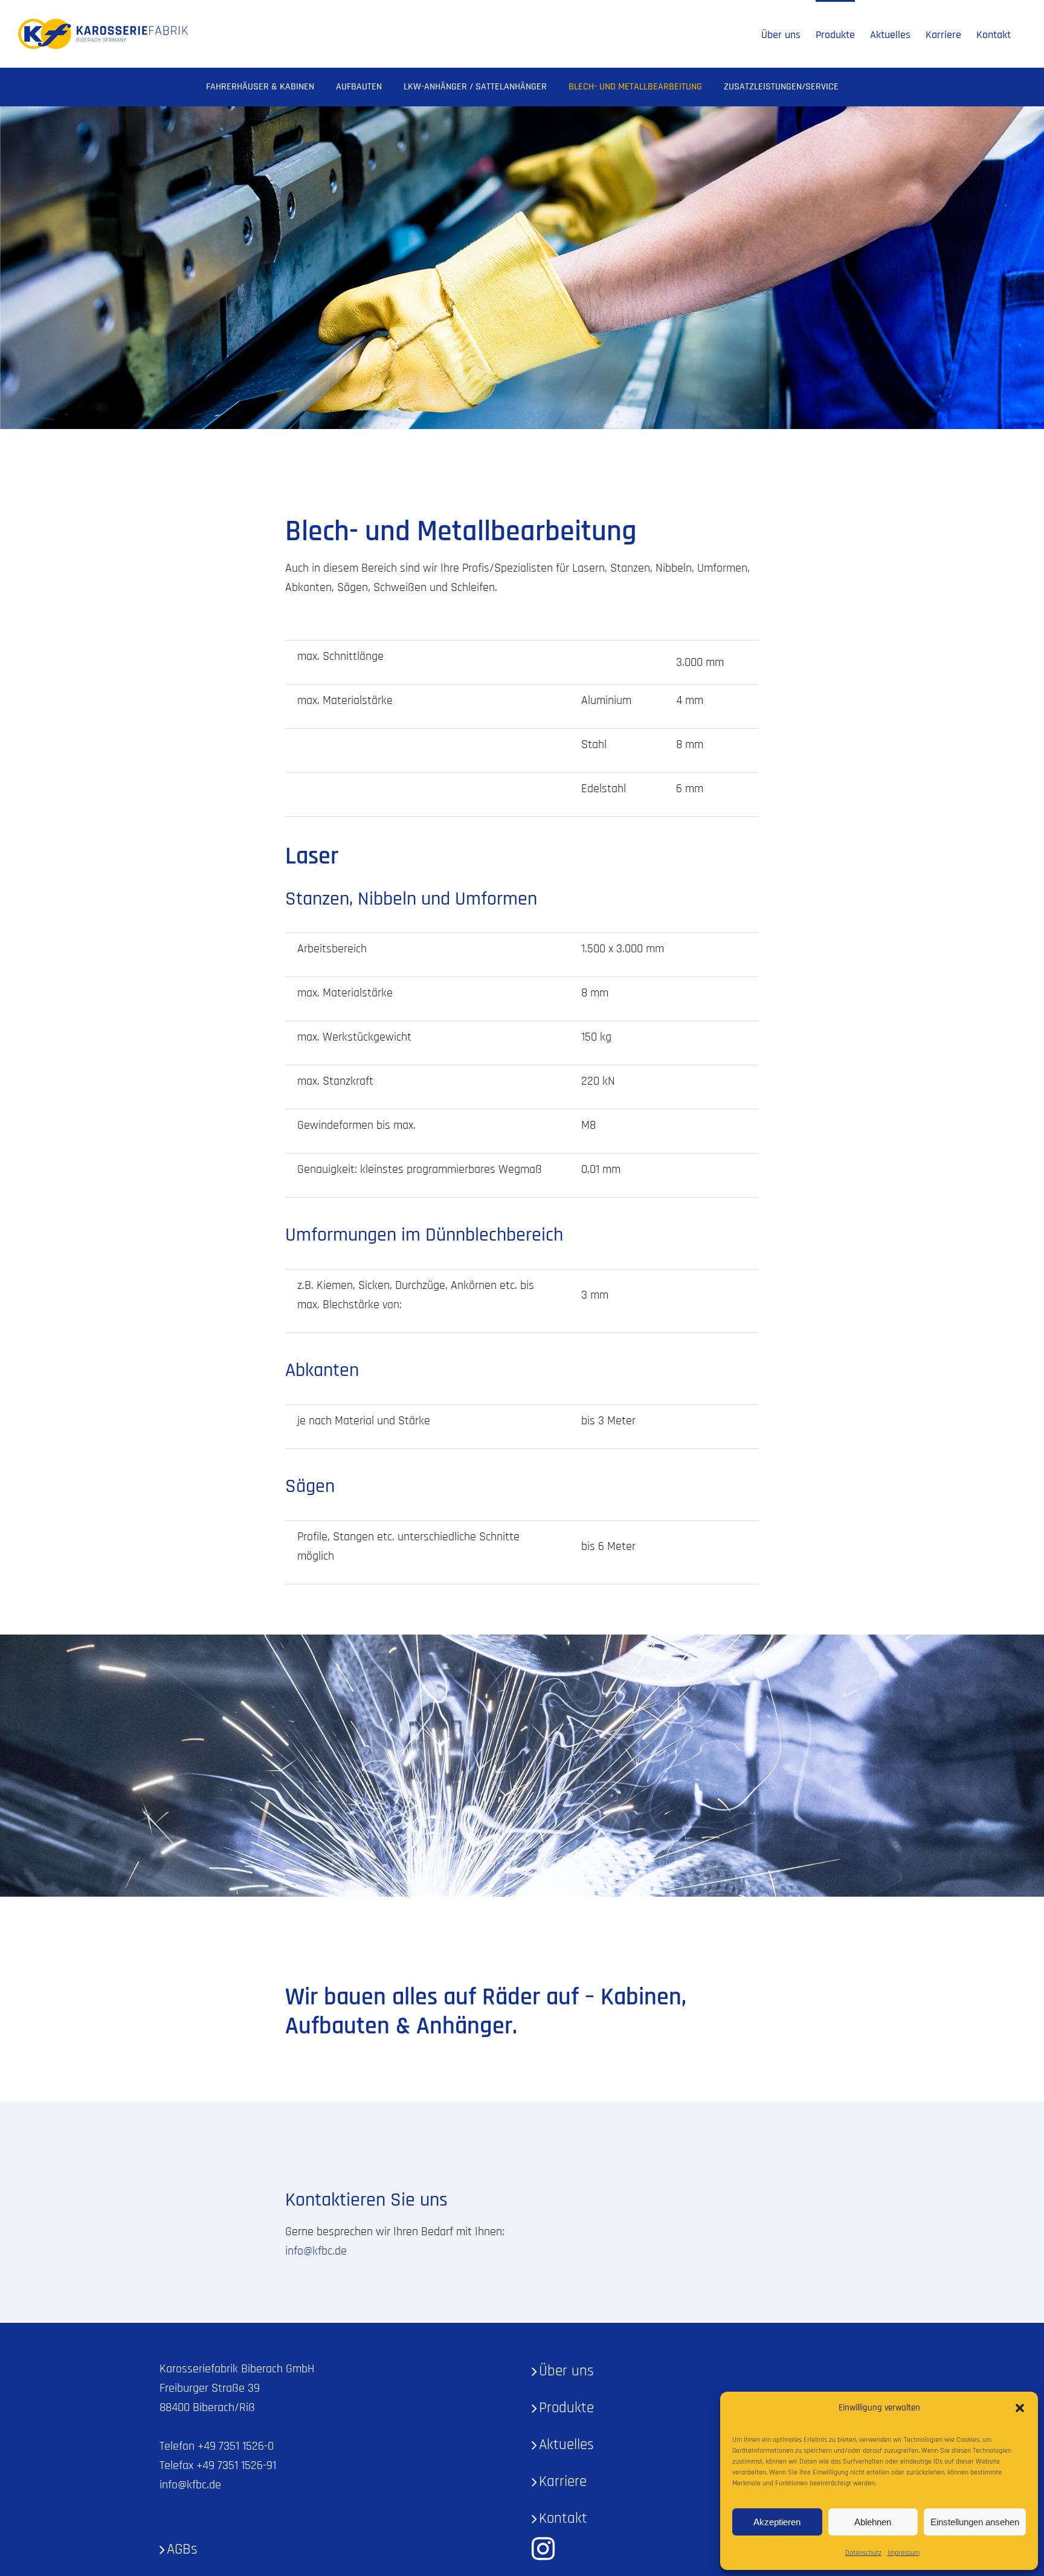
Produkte (566, 2408)
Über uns (566, 2371)
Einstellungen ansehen (975, 2522)
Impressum (904, 2553)
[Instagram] (543, 2549)
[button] (1020, 2408)
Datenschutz (863, 2553)
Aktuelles (566, 2445)
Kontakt (563, 2519)
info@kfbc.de (316, 2251)
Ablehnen (873, 2522)
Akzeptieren (777, 2522)
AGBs (182, 2549)
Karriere (563, 2482)
